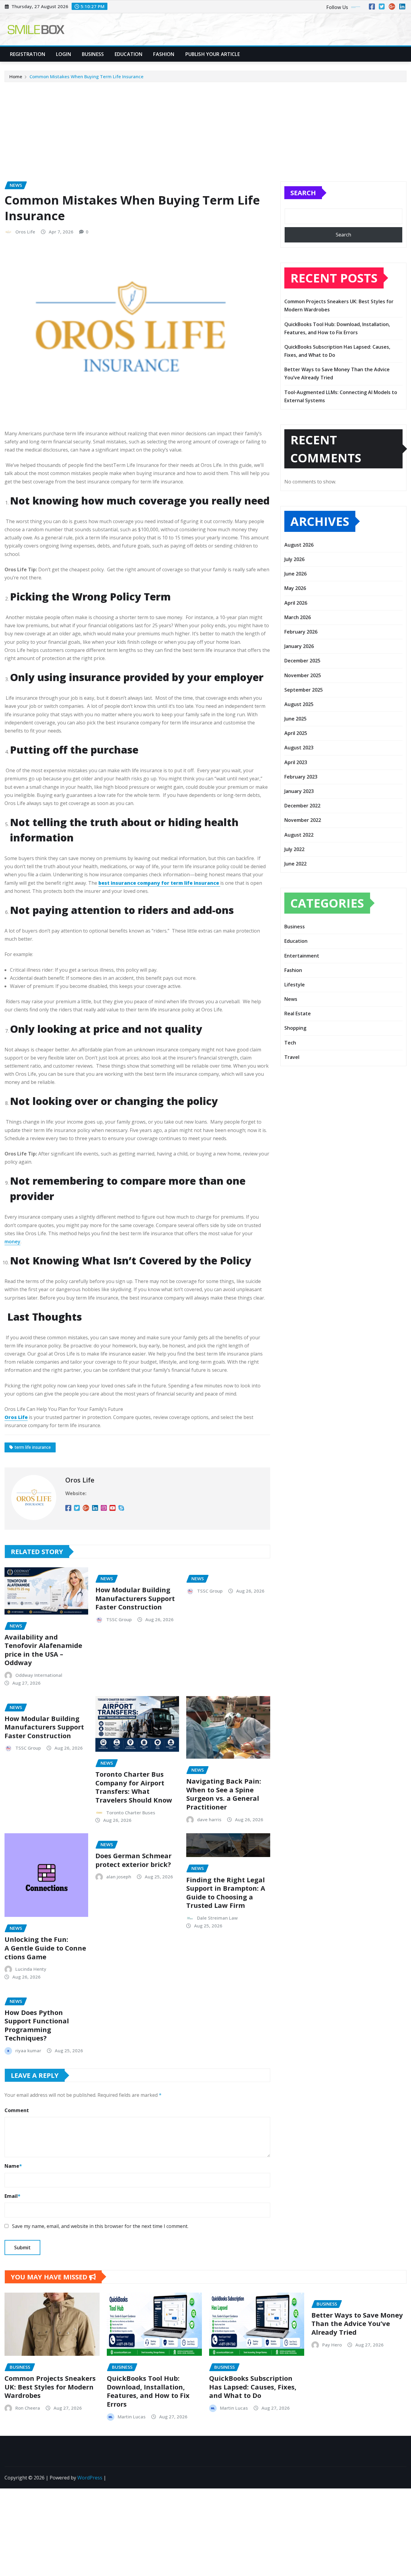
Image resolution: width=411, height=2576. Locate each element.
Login (63, 54)
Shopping (295, 1028)
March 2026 (298, 617)
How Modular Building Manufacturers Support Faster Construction (135, 1598)
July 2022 (294, 849)
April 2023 (296, 762)
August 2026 (299, 545)
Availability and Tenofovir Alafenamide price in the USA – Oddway (43, 1650)
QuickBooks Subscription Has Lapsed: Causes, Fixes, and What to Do (253, 2387)
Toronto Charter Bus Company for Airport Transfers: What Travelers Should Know (134, 1787)
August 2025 (299, 704)
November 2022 (303, 820)
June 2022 (295, 864)
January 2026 (299, 646)
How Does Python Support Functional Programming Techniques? (37, 2025)
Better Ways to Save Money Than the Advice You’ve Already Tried (357, 2323)
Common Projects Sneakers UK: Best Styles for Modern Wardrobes (50, 2387)
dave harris (209, 1819)
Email (12, 2196)
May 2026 (295, 588)
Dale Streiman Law (217, 1918)
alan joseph (119, 1877)
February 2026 (301, 632)
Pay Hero (332, 2345)
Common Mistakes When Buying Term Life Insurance (87, 76)
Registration (28, 54)
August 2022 (299, 835)
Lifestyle (295, 985)
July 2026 (294, 559)
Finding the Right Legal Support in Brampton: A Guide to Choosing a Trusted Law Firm (226, 1893)
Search (303, 193)
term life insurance (33, 1447)
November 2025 (303, 675)
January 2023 (299, 791)
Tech (290, 1043)
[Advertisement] (205, 128)
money (12, 1242)
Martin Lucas (132, 2417)
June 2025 (295, 719)
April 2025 (296, 733)
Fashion (164, 54)
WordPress (90, 2478)
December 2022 (302, 806)
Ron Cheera (28, 2408)
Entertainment (302, 956)
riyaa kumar (28, 2050)
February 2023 (301, 777)
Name (13, 2166)
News (291, 999)
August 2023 (299, 748)
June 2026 (295, 574)
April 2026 (296, 603)
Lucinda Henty (31, 1969)
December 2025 (302, 661)
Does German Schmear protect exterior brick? (133, 1860)
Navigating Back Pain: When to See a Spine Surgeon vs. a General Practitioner (224, 1794)
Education (128, 54)
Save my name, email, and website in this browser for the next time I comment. (100, 2226)
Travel (292, 1057)
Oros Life (25, 232)
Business (93, 54)
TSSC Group (119, 1619)
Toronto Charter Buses (131, 1812)
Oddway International (39, 1675)
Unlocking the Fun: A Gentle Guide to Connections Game (45, 1948)
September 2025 (304, 690)
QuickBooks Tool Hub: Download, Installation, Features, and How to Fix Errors (148, 2391)
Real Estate (298, 1013)
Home (16, 76)
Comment (17, 2110)
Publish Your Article (213, 54)
